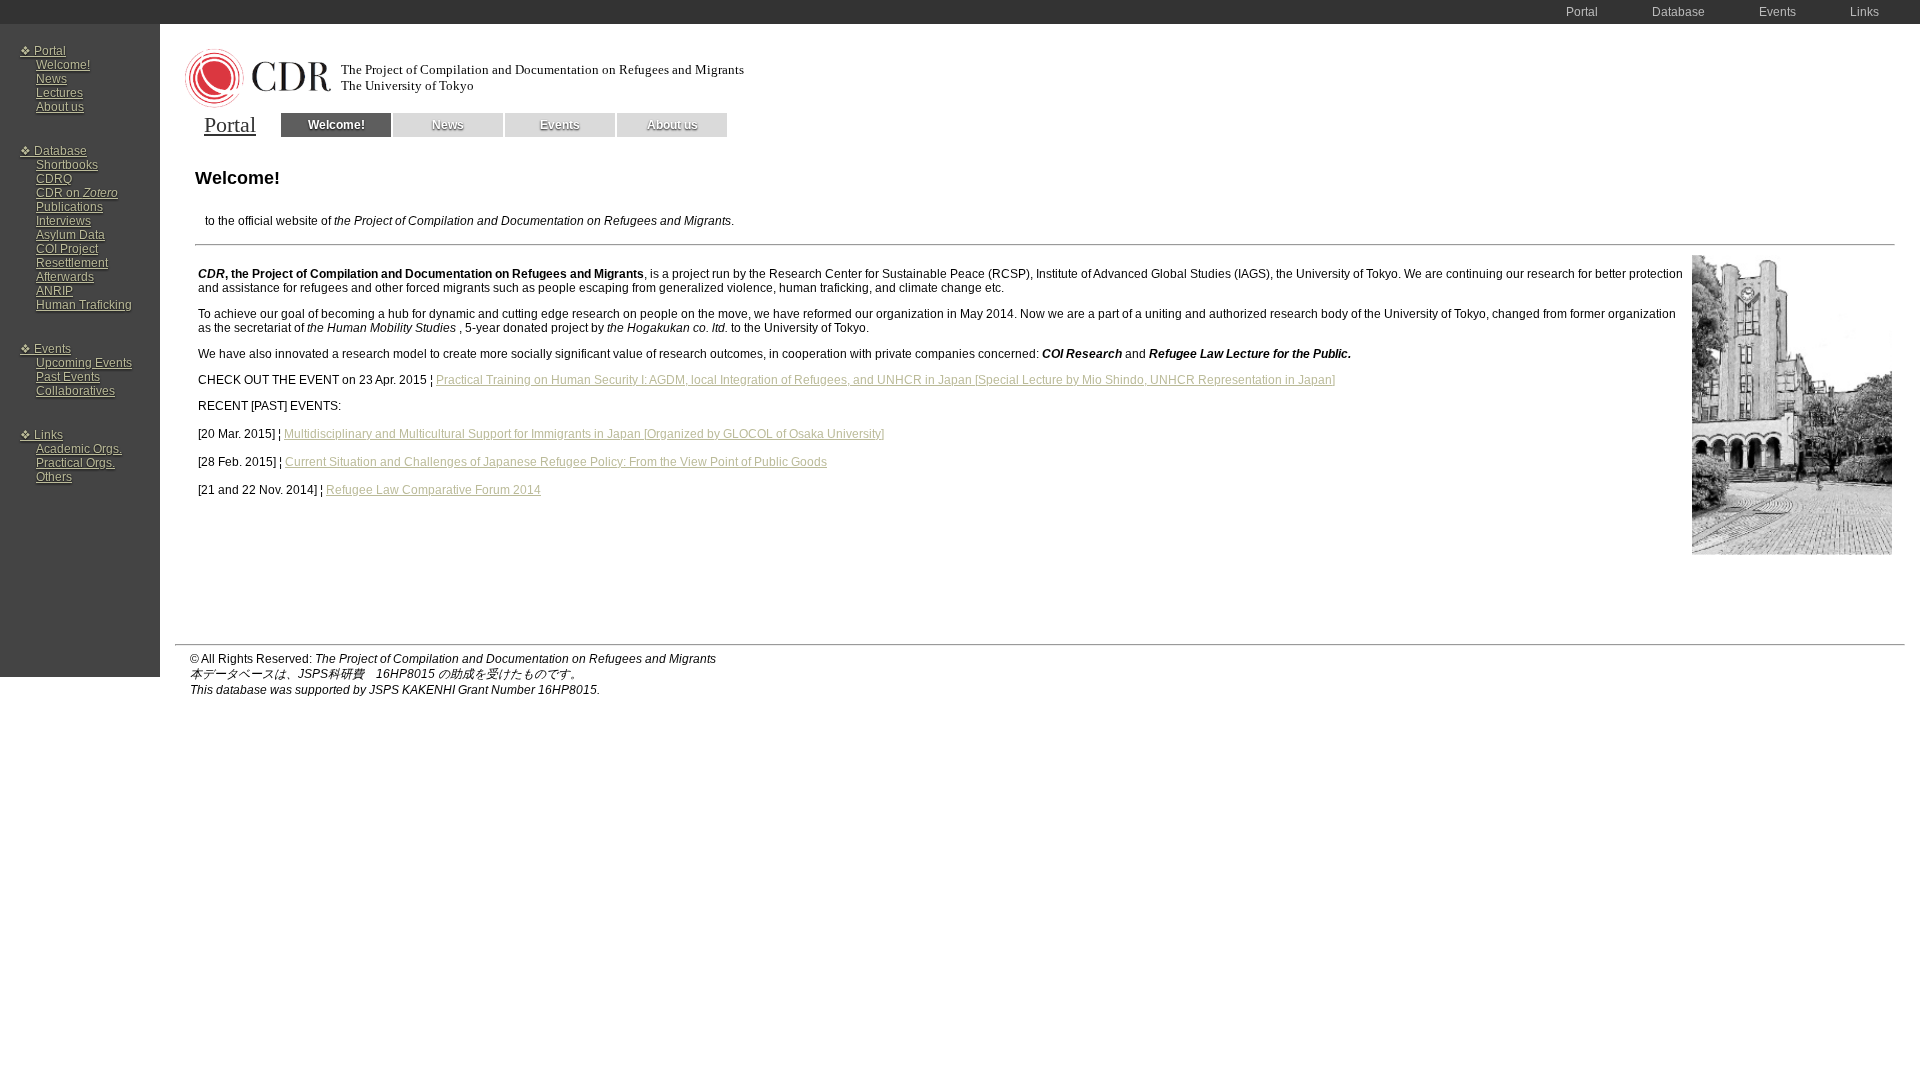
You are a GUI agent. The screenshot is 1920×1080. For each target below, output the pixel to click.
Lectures (59, 93)
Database (1689, 12)
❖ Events (45, 349)
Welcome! (63, 65)
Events (1788, 12)
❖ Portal (43, 51)
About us (60, 107)
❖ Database (53, 151)
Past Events (68, 377)
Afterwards (65, 277)
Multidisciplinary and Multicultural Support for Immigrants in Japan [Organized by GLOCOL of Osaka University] (584, 434)
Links (1875, 12)
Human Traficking (84, 305)
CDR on (77, 193)
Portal (1592, 12)
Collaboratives (75, 391)
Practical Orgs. (75, 463)
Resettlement (72, 263)
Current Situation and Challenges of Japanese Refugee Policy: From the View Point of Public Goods (556, 462)
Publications (69, 207)
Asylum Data (70, 235)
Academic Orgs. (79, 449)
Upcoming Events (84, 363)
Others (54, 477)
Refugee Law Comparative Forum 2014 (433, 490)
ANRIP (54, 291)
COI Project (67, 249)
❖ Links (41, 435)
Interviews (63, 221)
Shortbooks (67, 165)
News (51, 79)
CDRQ (54, 179)
